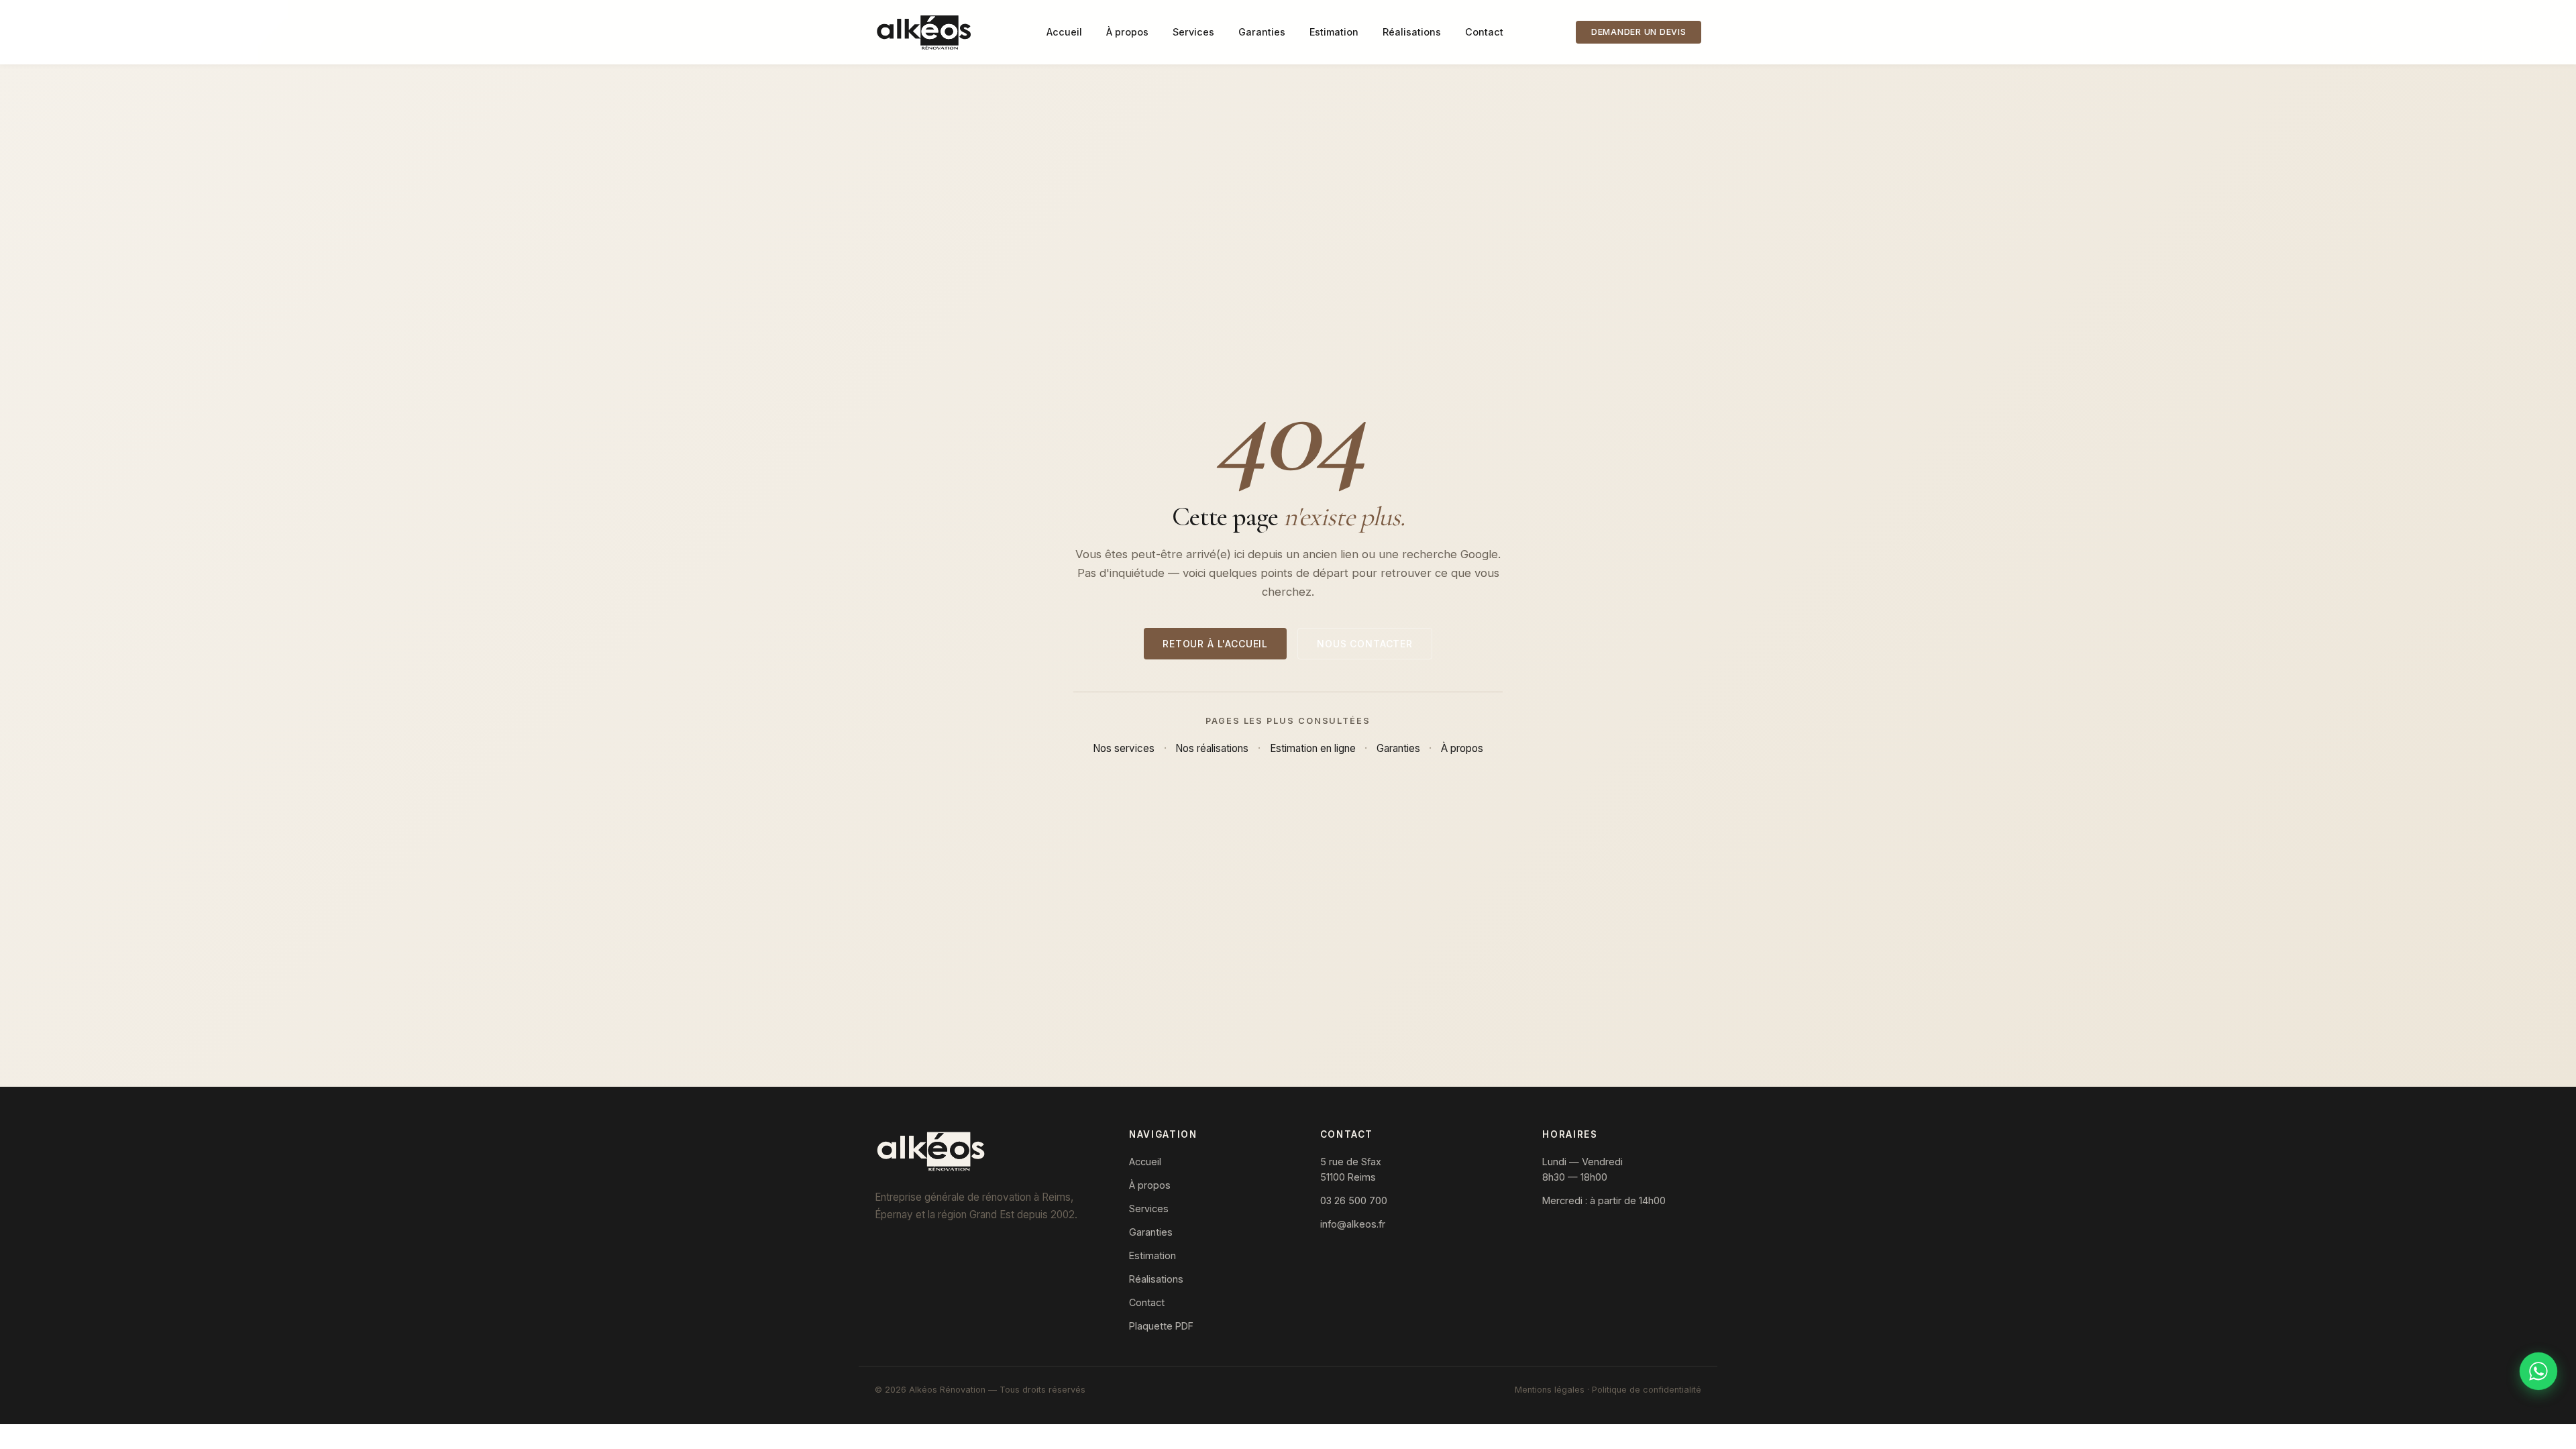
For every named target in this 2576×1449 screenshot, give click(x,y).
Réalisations (1412, 32)
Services (1193, 32)
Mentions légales (1550, 1390)
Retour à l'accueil (1215, 644)
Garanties (1262, 32)
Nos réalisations (1212, 748)
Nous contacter (1365, 644)
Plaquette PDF (1161, 1326)
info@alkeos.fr (1353, 1224)
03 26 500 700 (1354, 1200)
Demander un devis (1639, 32)
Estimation (1334, 32)
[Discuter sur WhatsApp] (2538, 1371)
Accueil (1064, 32)
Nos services (1124, 748)
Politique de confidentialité (1647, 1390)
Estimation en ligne (1313, 748)
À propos (1127, 32)
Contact (1484, 32)
